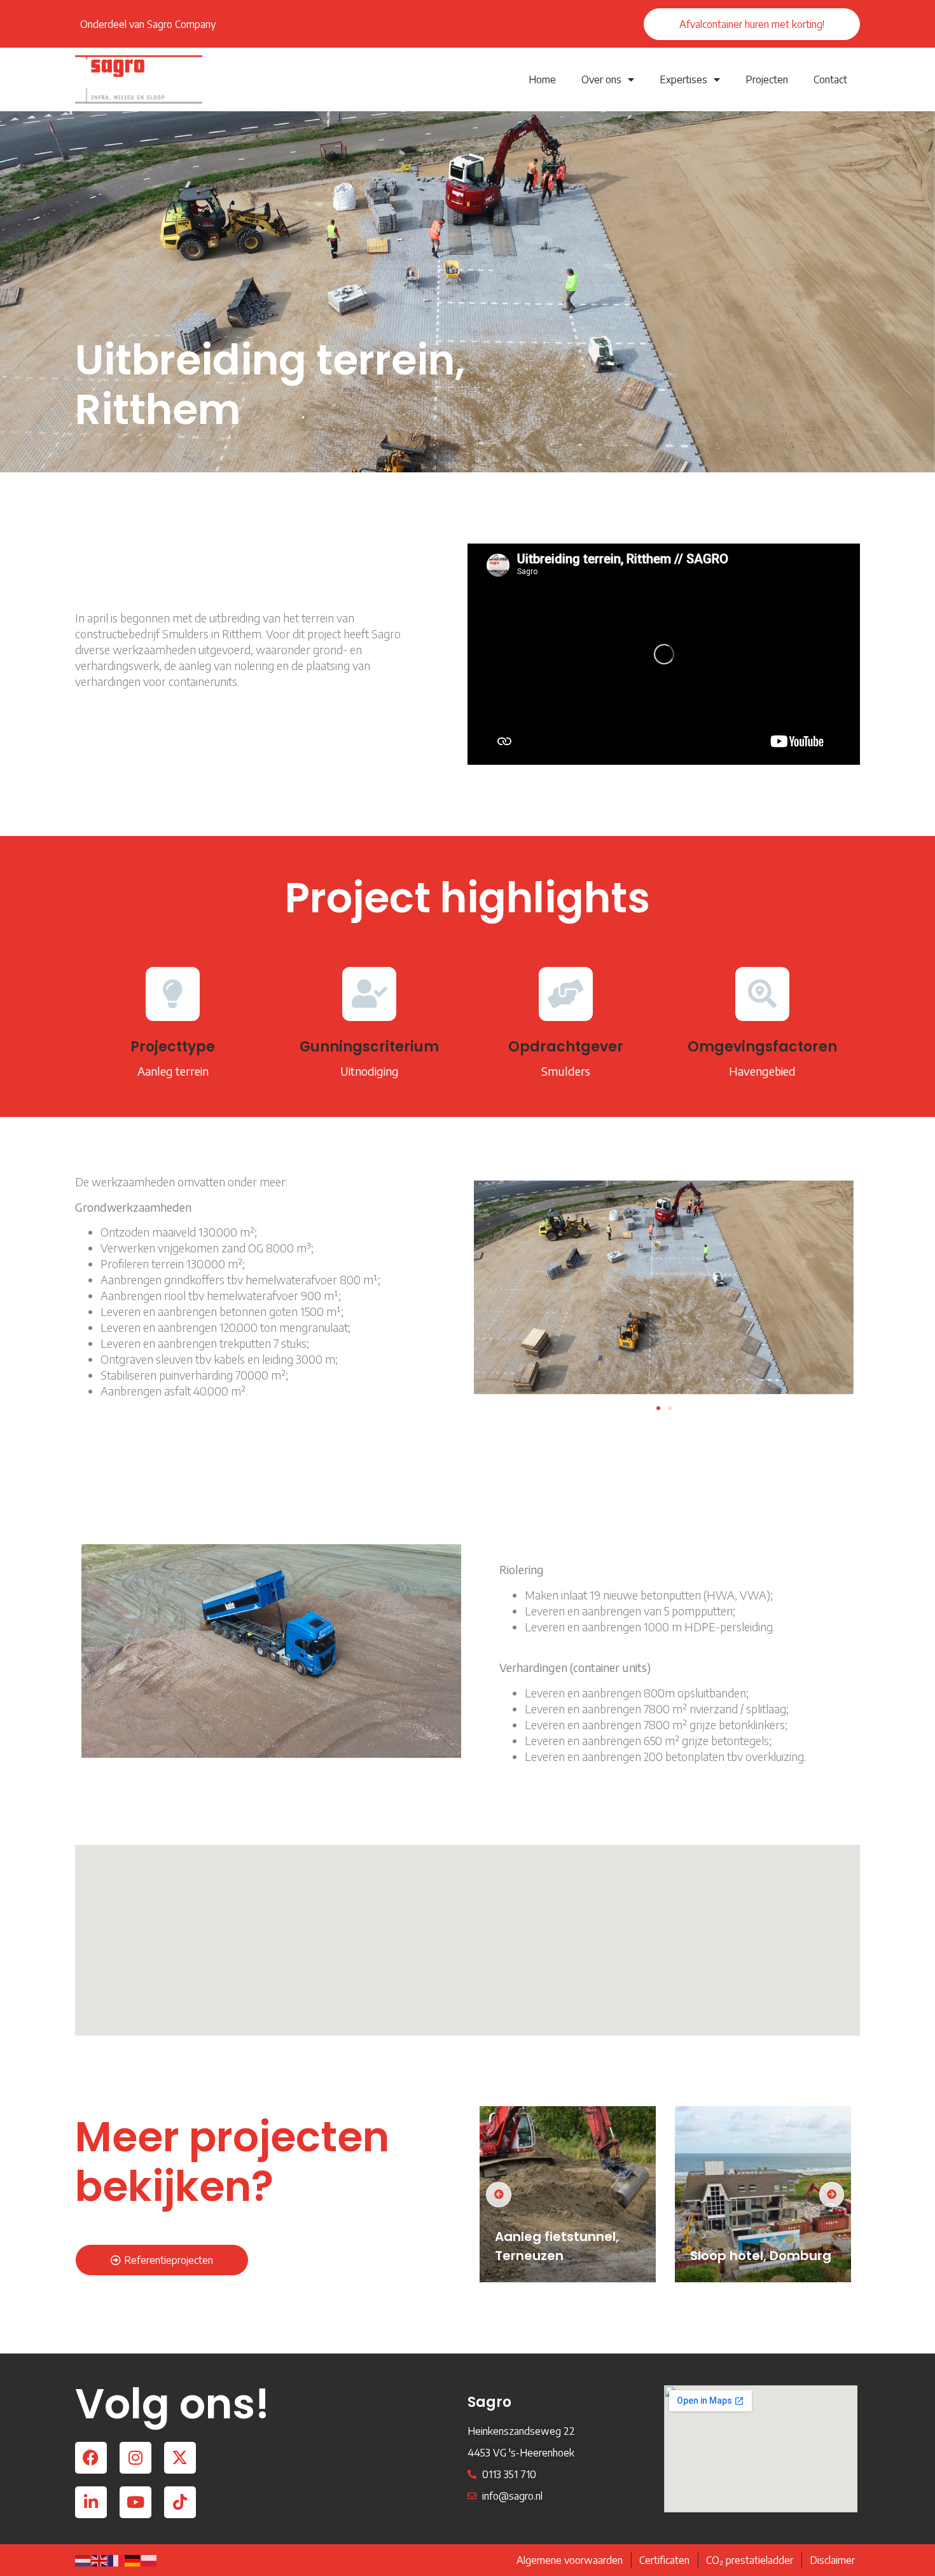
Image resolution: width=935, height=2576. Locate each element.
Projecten (767, 79)
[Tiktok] (180, 2502)
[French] (116, 2560)
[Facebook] (91, 2458)
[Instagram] (135, 2458)
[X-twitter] (180, 2458)
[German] (133, 2560)
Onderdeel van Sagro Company (148, 24)
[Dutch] (83, 2560)
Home (542, 79)
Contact (830, 79)
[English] (100, 2560)
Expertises (683, 79)
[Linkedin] (91, 2502)
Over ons (601, 79)
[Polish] (149, 2560)
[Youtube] (135, 2502)
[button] (658, 1408)
